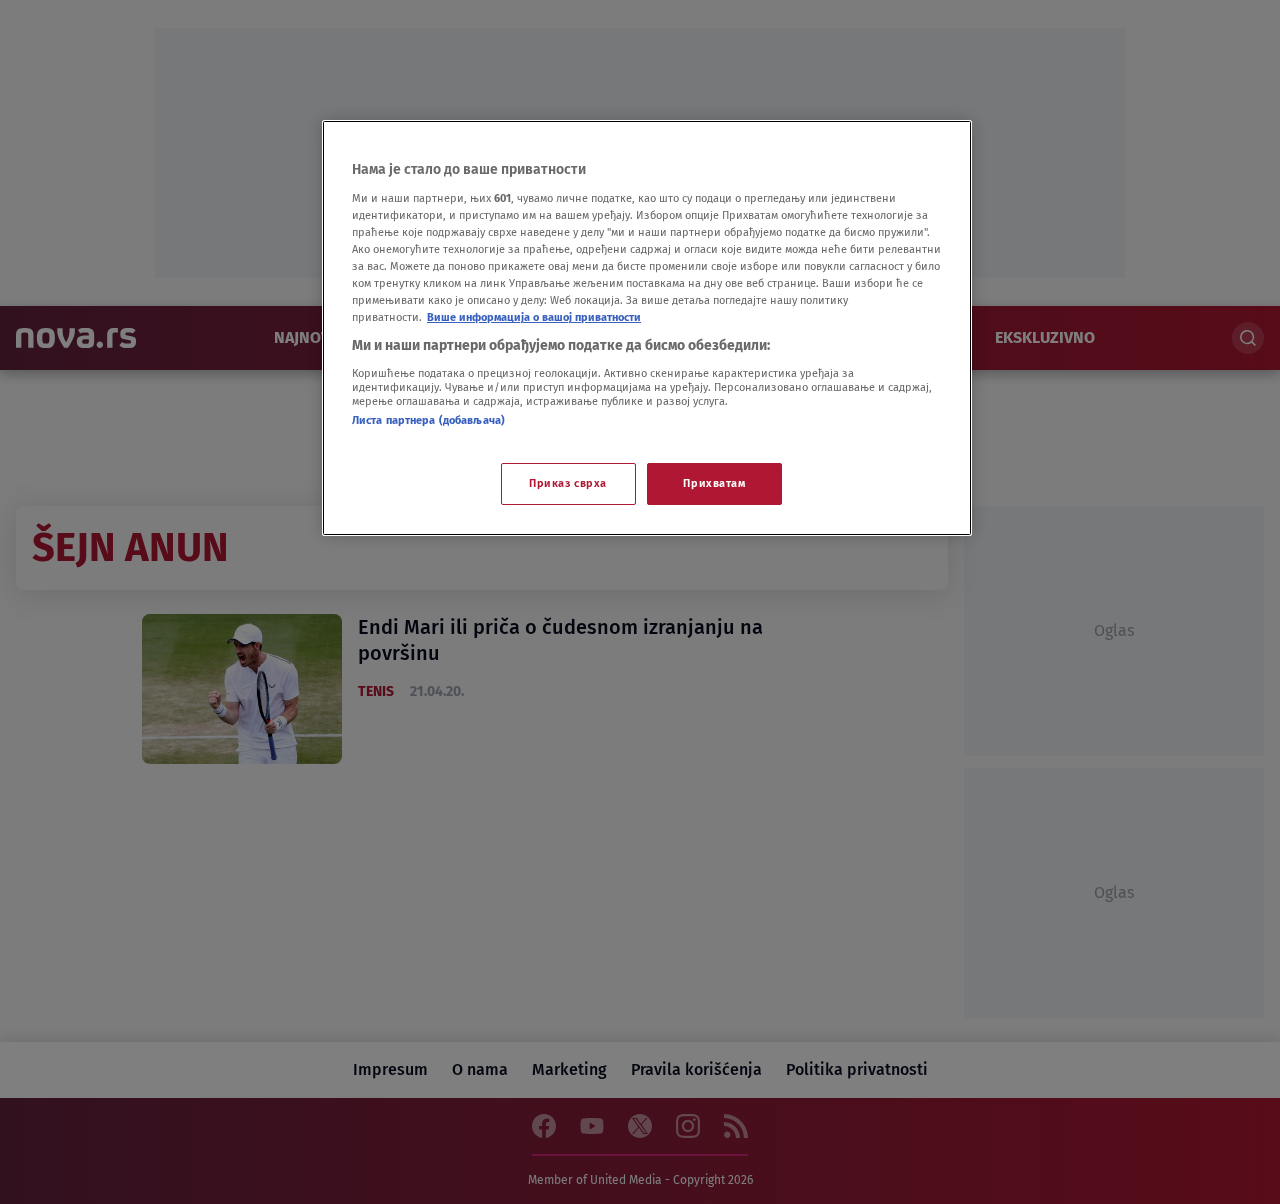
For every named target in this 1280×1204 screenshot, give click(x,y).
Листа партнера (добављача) (428, 420)
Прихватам (714, 483)
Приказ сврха (568, 483)
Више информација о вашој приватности (534, 317)
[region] (647, 328)
